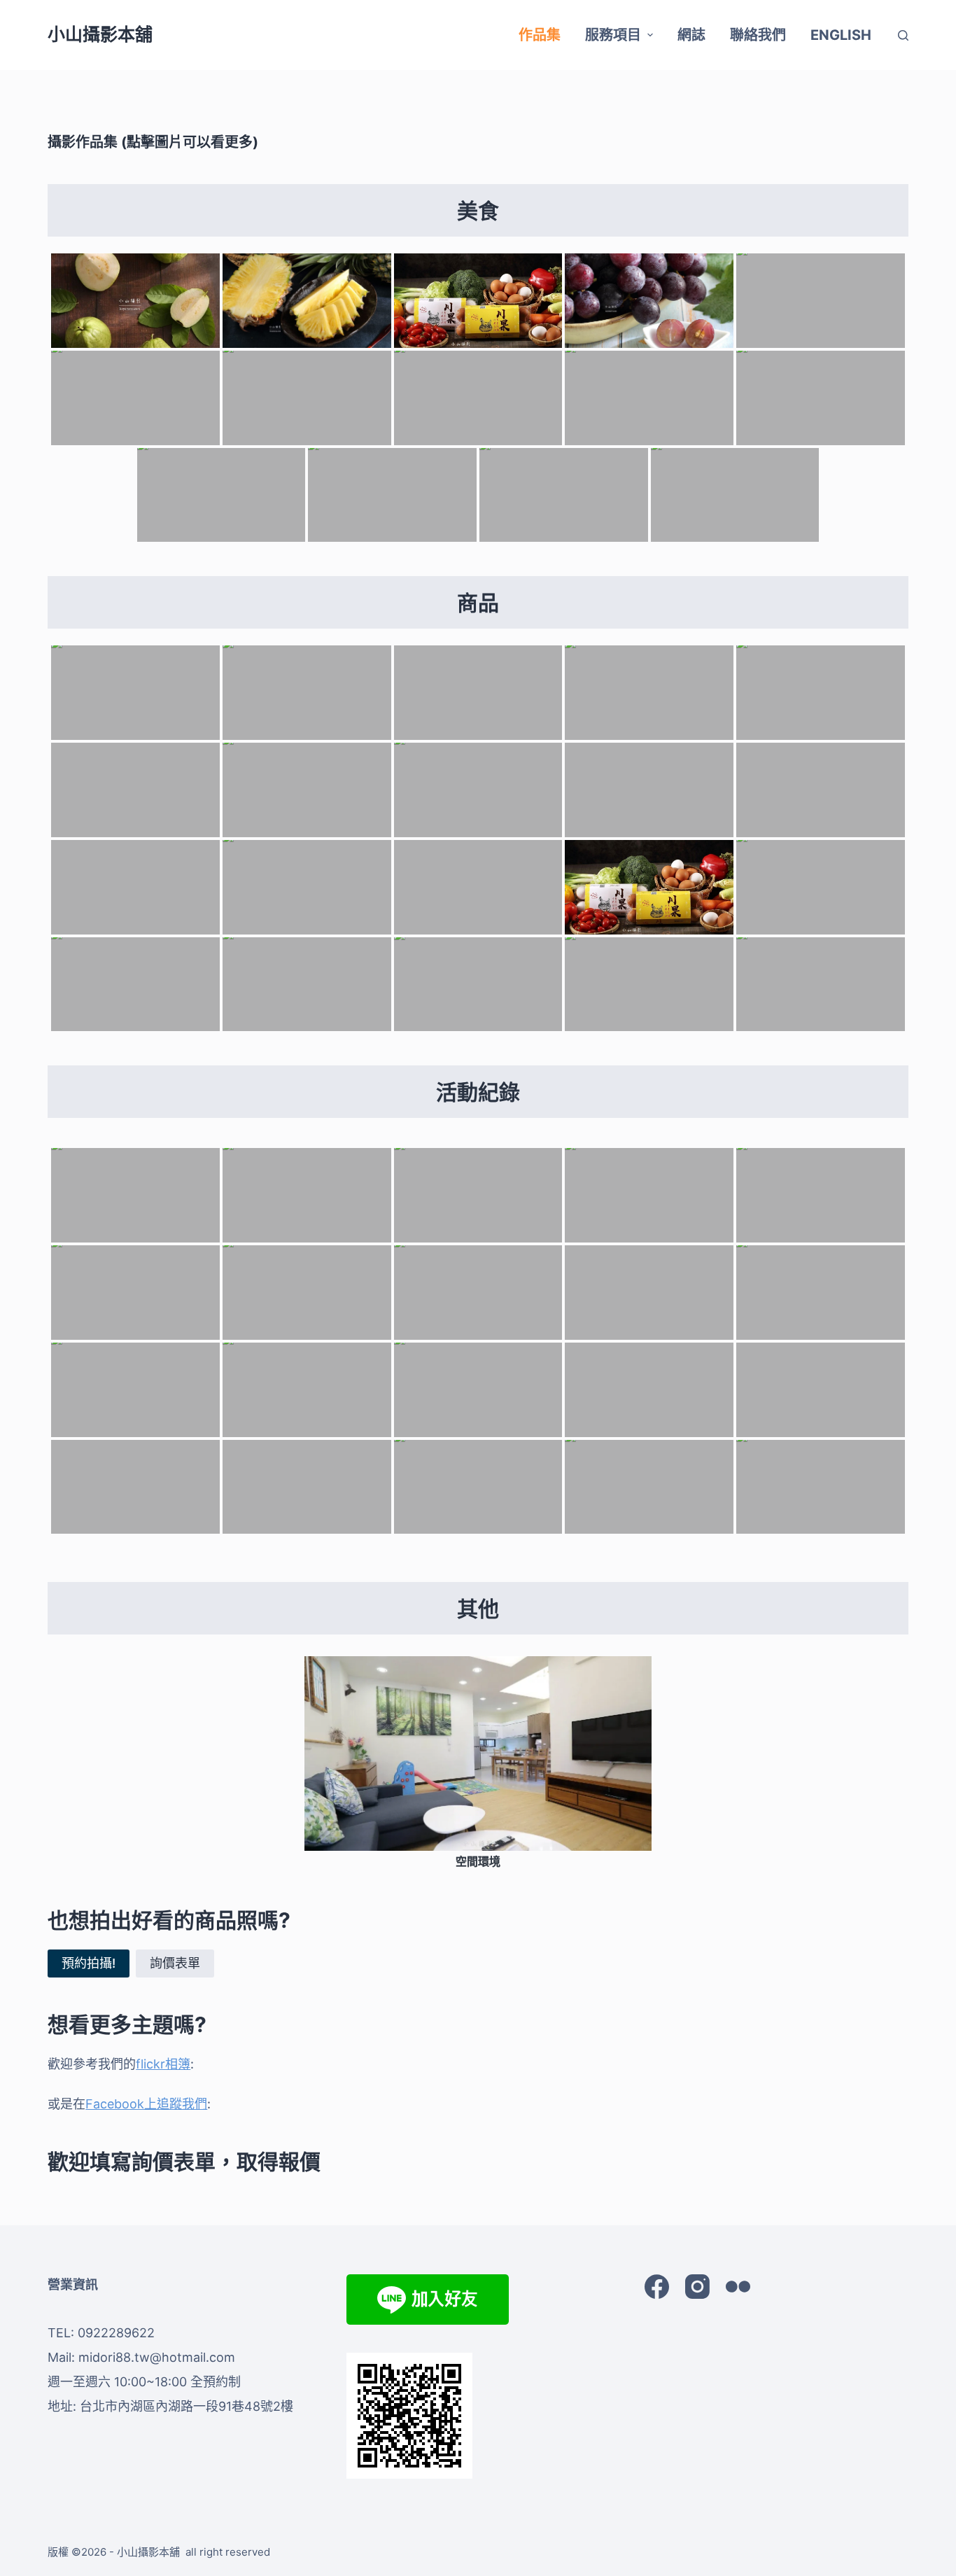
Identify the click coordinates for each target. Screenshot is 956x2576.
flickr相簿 (163, 2064)
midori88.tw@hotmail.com (157, 2357)
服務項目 (613, 35)
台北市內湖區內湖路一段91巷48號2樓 (187, 2406)
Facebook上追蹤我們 (146, 2104)
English (841, 35)
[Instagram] (697, 2287)
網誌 (691, 35)
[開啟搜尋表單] (903, 35)
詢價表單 (175, 1963)
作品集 (540, 35)
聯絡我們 (758, 35)
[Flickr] (738, 2287)
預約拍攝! (89, 1963)
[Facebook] (657, 2287)
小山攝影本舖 (100, 34)
